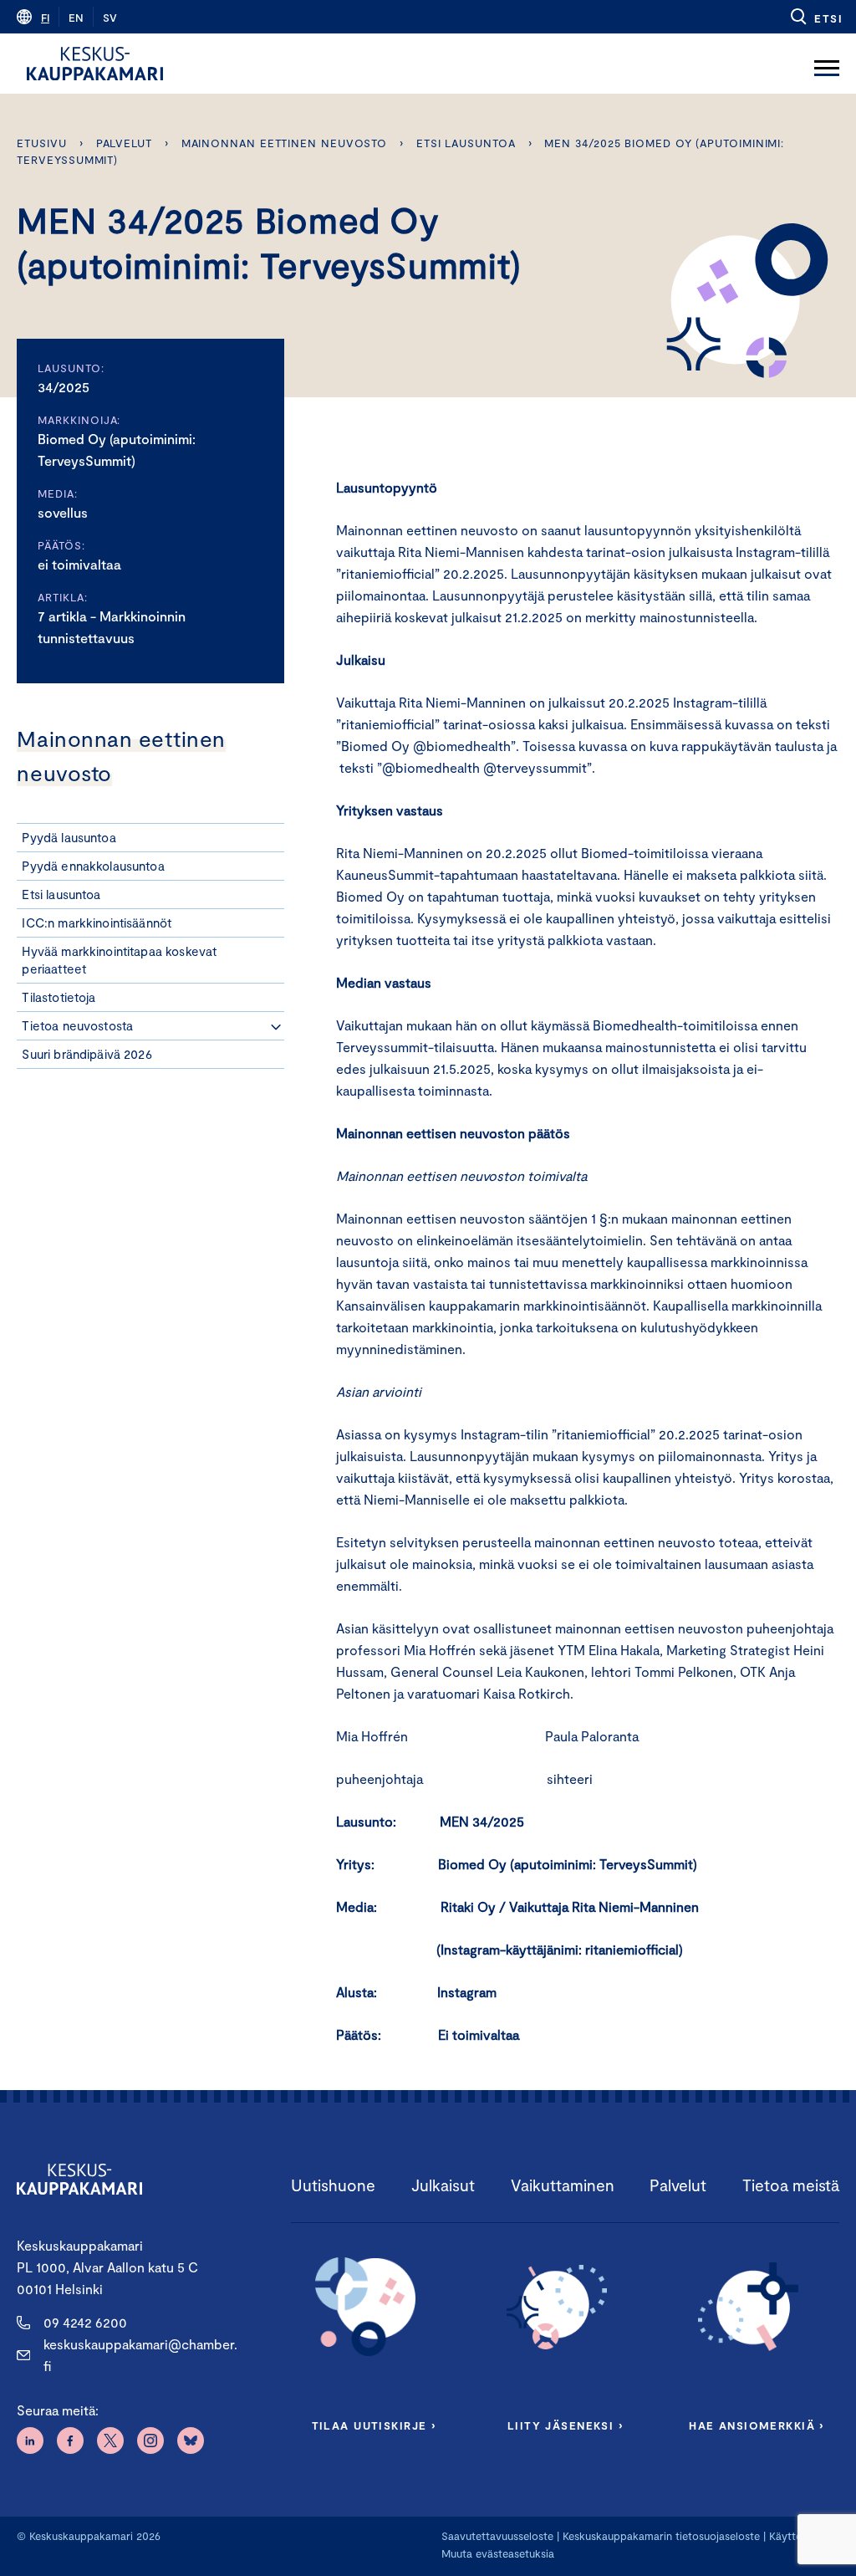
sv (110, 18)
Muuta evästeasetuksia (498, 2553)
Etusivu (41, 143)
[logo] (95, 64)
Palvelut (124, 143)
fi (45, 18)
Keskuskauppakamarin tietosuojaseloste (660, 2536)
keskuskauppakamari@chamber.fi (140, 2355)
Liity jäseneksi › (565, 2425)
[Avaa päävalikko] (827, 64)
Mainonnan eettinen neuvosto (285, 143)
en (76, 18)
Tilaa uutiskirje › (374, 2425)
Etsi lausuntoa (466, 143)
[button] (815, 17)
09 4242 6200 (85, 2322)
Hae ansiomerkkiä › (757, 2425)
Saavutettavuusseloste (497, 2536)
